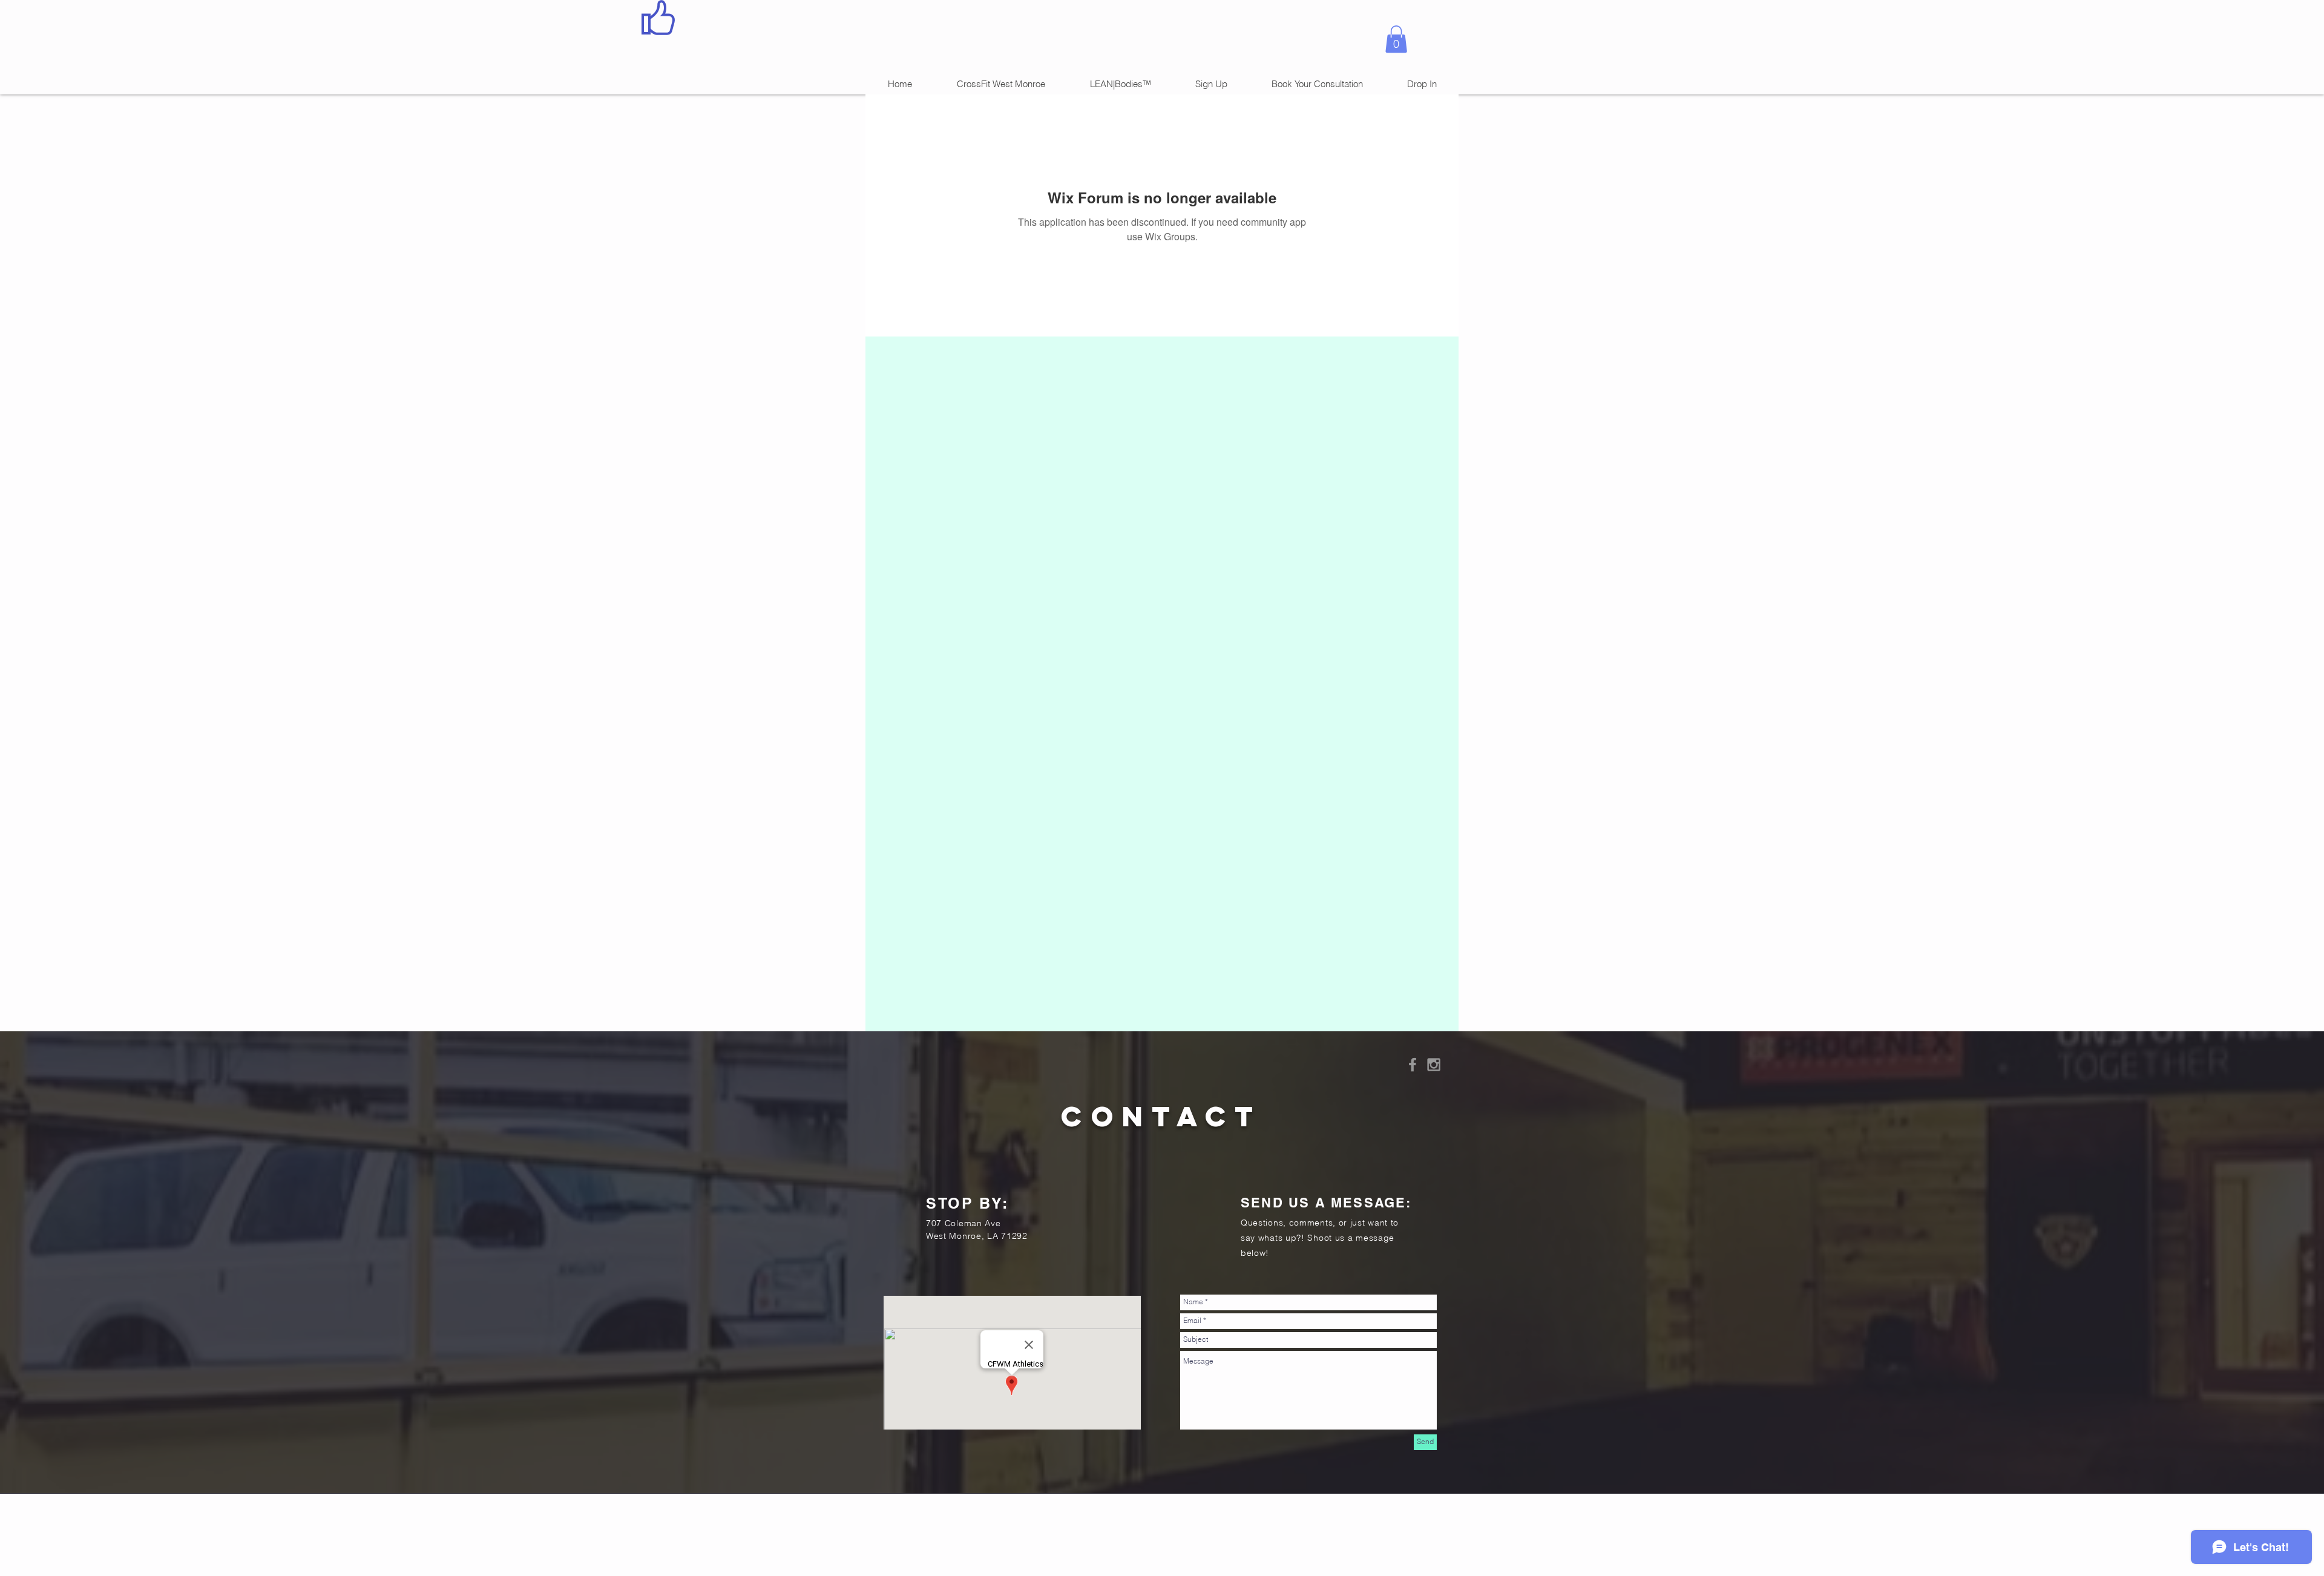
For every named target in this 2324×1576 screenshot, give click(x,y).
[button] (1396, 39)
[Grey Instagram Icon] (1434, 1065)
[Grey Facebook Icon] (1413, 1065)
